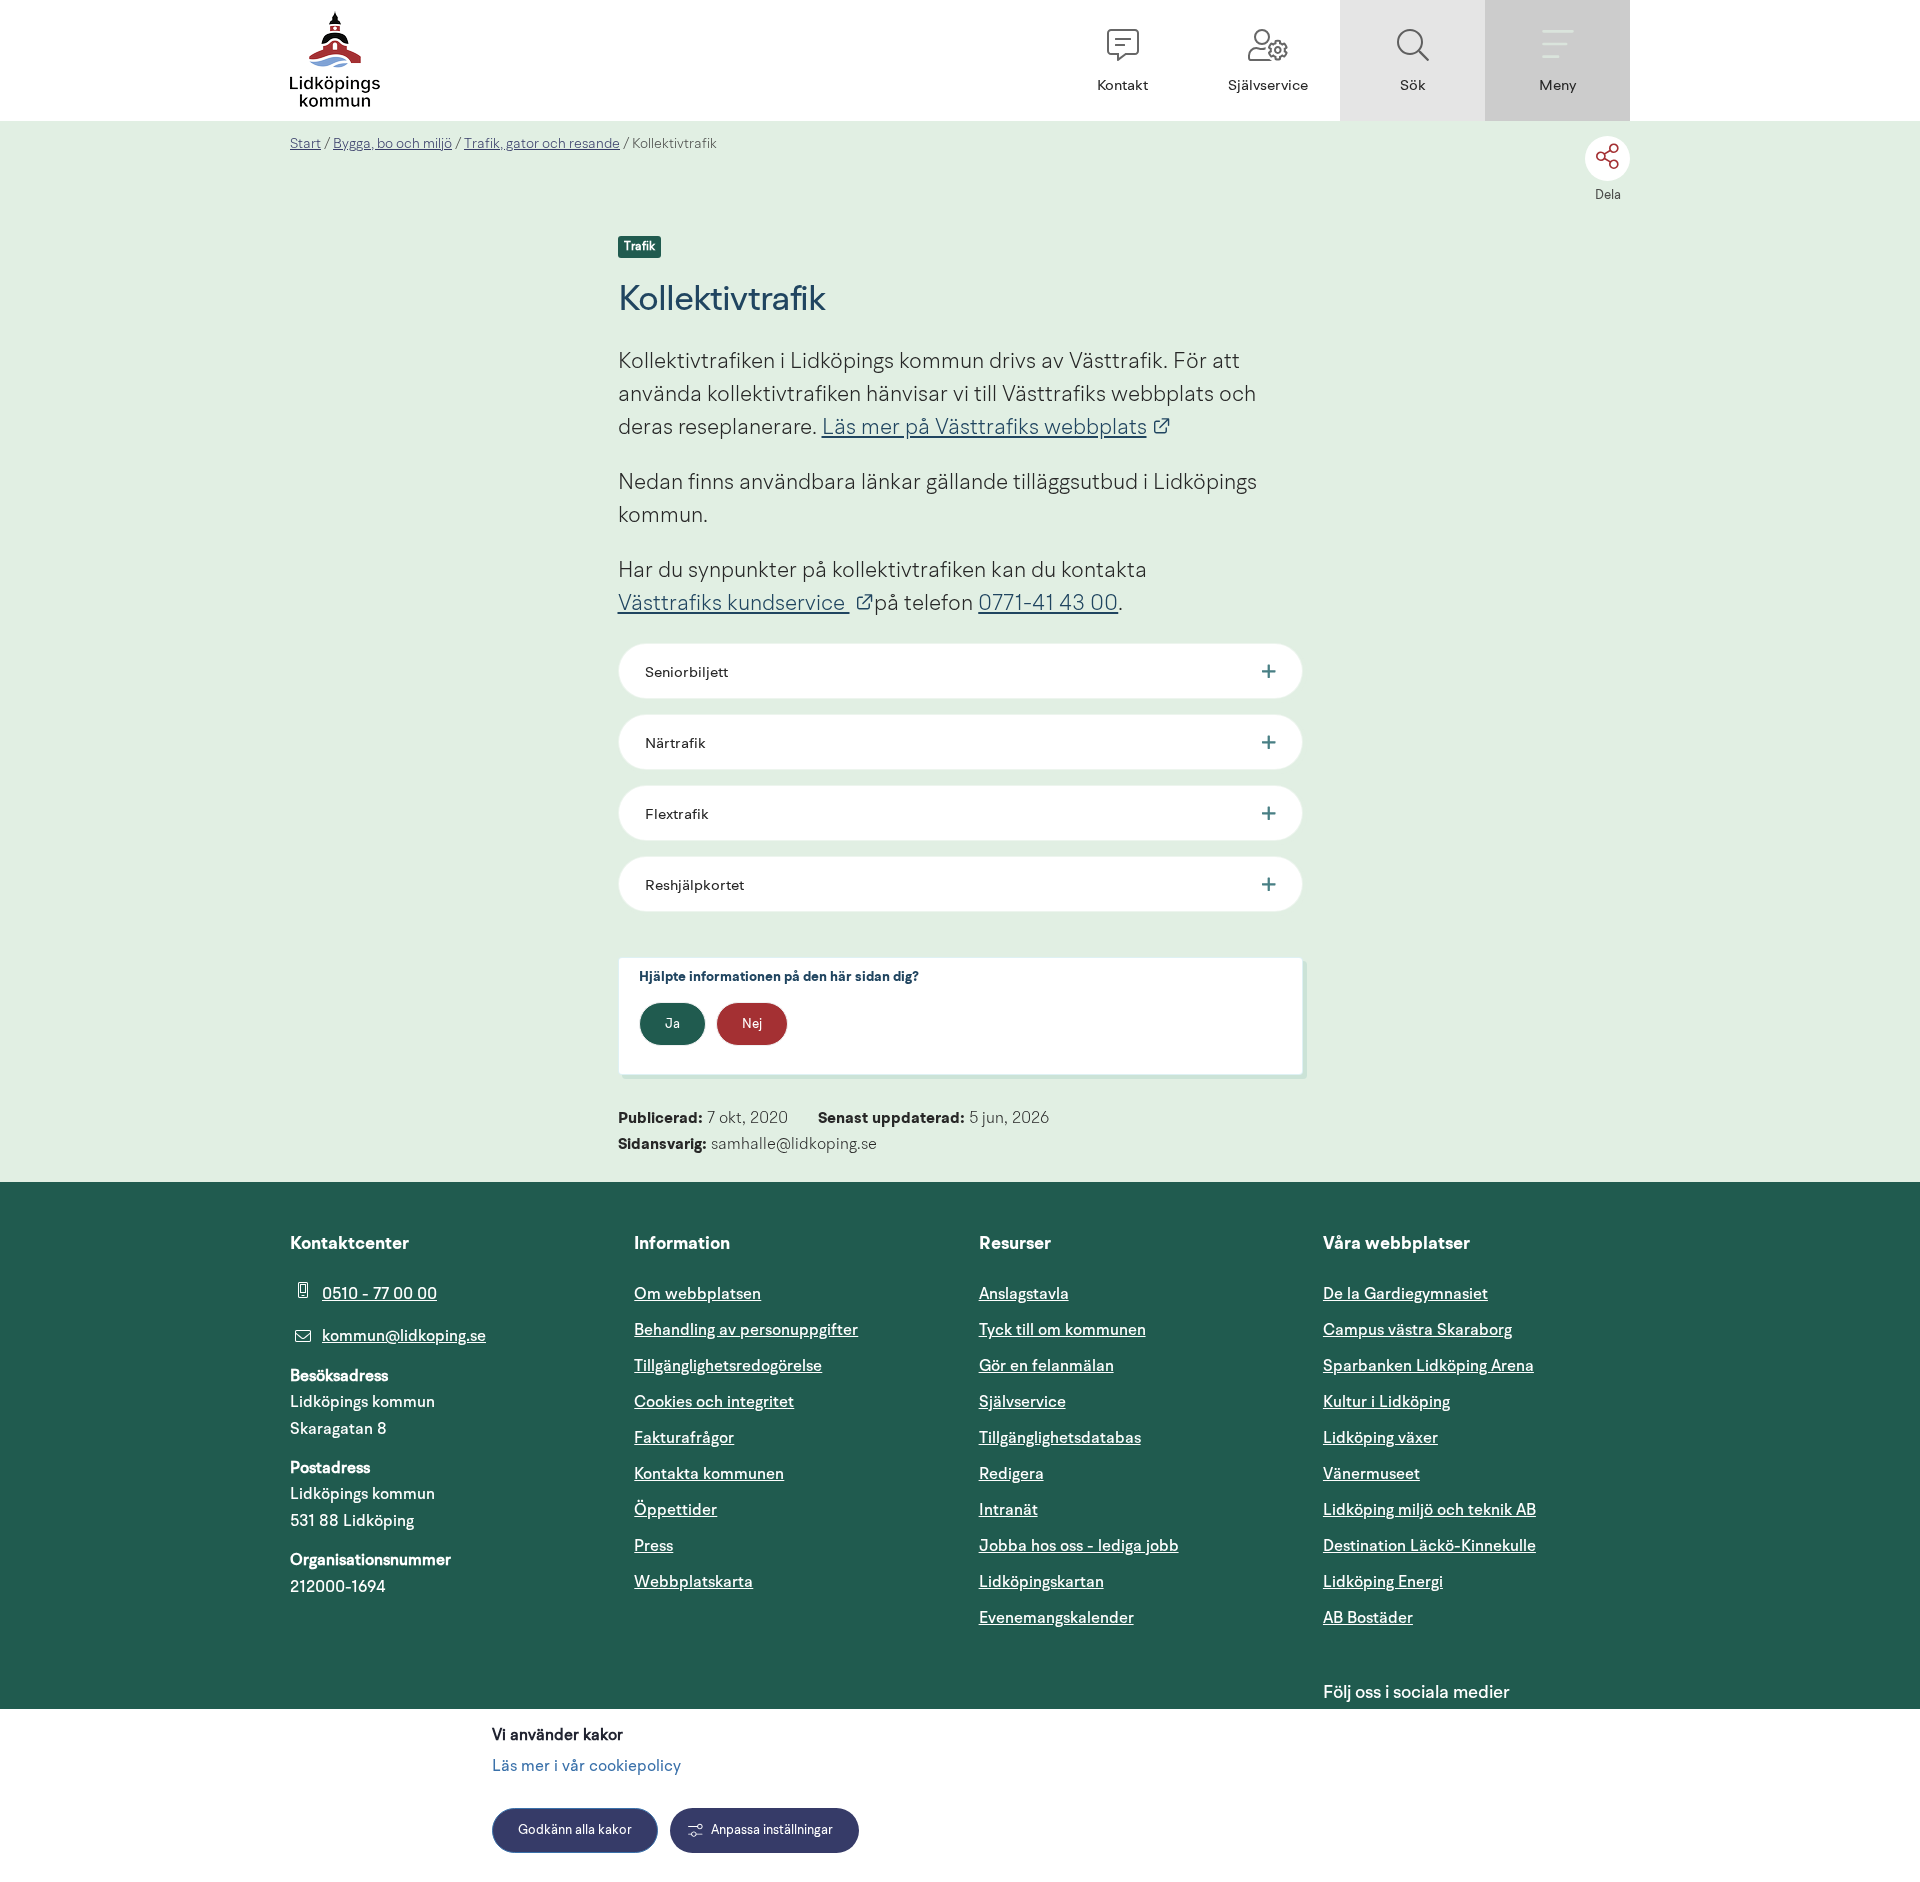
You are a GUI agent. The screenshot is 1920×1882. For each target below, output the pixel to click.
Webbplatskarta (693, 1582)
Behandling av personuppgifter (746, 1330)
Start (305, 144)
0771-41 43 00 (1048, 604)
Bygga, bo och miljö (392, 144)
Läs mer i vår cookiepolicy (586, 1767)
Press (653, 1546)
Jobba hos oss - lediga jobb (1079, 1546)
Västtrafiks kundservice (746, 604)
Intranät (1104, 1509)
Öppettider (675, 1510)
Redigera (1011, 1474)
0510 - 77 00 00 (379, 1294)
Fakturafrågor (684, 1438)
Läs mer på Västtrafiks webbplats (997, 428)
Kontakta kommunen (709, 1474)
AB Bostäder (1463, 1617)
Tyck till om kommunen (1132, 1329)
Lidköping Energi (1476, 1581)
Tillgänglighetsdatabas (1132, 1437)
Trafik (639, 247)
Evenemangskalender (1132, 1617)
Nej (752, 1024)
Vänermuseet (1371, 1474)
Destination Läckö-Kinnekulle (1476, 1545)
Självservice (1118, 1401)
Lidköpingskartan (1132, 1581)
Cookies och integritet (714, 1402)
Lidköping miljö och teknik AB (1429, 1510)
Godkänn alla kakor (575, 1830)
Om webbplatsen (697, 1294)
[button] (1122, 60)
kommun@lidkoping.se (404, 1336)
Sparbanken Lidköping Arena (1428, 1366)
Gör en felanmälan (1046, 1366)
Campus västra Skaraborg (1417, 1330)
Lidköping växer (1380, 1438)
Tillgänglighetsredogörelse (728, 1366)
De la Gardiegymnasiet (1405, 1294)
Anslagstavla (1024, 1294)
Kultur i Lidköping (1386, 1402)
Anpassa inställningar (772, 1830)
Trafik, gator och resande (542, 144)
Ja (672, 1024)
